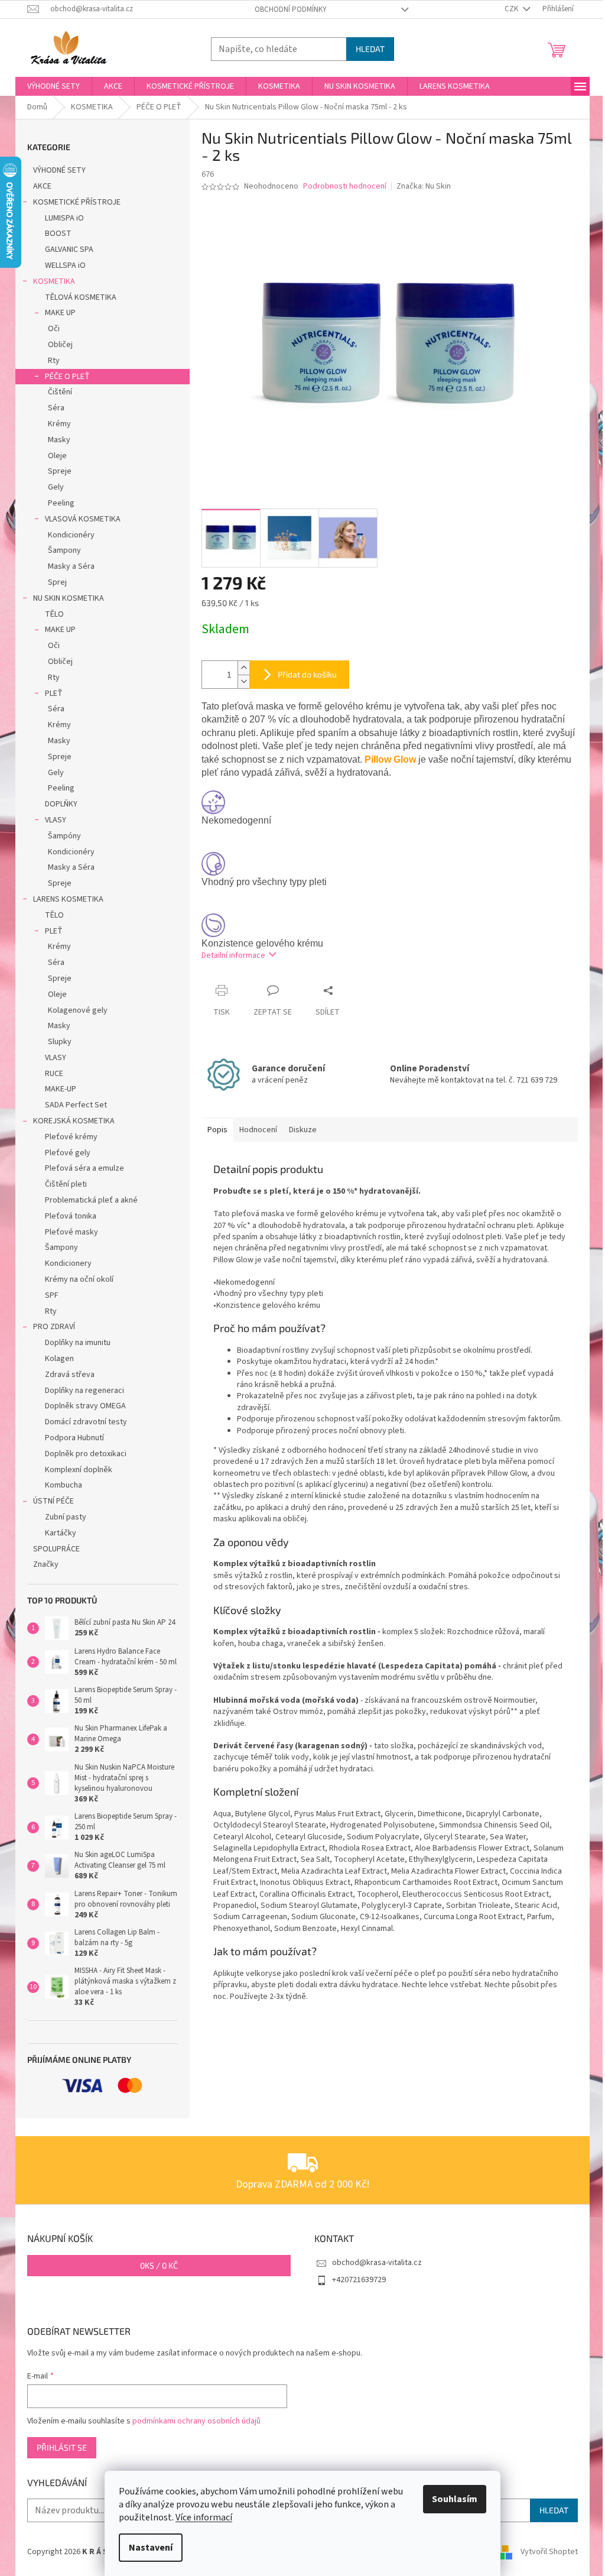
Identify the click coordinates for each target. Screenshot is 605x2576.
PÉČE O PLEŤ (67, 377)
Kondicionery (68, 1263)
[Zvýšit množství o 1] (243, 668)
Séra (56, 408)
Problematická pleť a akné (91, 1200)
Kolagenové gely (78, 1010)
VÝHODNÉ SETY (59, 170)
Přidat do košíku (307, 674)
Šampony (64, 550)
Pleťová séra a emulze (84, 1168)
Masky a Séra (71, 566)
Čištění (60, 392)
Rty (54, 361)
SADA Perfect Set (76, 1105)
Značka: (424, 186)
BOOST (58, 234)
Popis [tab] (217, 1130)
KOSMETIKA (54, 281)
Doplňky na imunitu (78, 1343)
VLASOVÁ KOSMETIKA (83, 519)
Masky (59, 440)
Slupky (60, 1042)
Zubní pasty (66, 1517)
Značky (46, 1564)
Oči (54, 329)
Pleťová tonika (71, 1216)
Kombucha (64, 1485)
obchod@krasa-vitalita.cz (377, 2263)
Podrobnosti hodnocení (345, 187)
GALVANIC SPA (69, 250)
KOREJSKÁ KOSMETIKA (74, 1121)
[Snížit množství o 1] (243, 681)
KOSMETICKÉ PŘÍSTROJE (77, 202)
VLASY (56, 820)
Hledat (370, 49)
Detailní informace (233, 955)
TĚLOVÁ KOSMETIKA (81, 297)
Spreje (60, 471)
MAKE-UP (61, 1089)
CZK (512, 9)
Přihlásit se (62, 2447)
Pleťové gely (68, 1153)
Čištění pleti (66, 1184)
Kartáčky (61, 1533)
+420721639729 (359, 2280)
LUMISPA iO (64, 218)
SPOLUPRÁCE (56, 1549)
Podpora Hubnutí (74, 1438)
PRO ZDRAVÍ (54, 1327)
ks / (159, 2265)
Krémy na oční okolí (79, 1279)
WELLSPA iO (65, 265)
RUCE (54, 1074)
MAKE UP (60, 313)
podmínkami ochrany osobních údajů (196, 2421)
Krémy (59, 424)
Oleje (57, 456)
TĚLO (54, 614)
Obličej (60, 345)
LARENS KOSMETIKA (68, 899)
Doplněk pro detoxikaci (86, 1454)
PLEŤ (54, 694)
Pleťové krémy (71, 1137)
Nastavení (151, 2548)
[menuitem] (53, 86)
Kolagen (59, 1359)
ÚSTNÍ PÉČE (53, 1501)
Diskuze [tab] (303, 1130)
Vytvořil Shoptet (549, 2552)
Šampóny (64, 836)
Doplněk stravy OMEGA (85, 1406)
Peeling (61, 503)
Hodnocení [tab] (258, 1130)
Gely (56, 487)
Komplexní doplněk (79, 1470)
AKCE (42, 186)
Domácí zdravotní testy (86, 1422)
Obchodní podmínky (291, 9)
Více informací (204, 2517)
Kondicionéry (71, 535)
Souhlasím (455, 2499)
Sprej (57, 582)
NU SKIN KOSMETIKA (69, 598)
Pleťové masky (71, 1232)
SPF (52, 1295)
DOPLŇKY (61, 804)
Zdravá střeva (70, 1375)
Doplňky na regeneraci (84, 1391)
